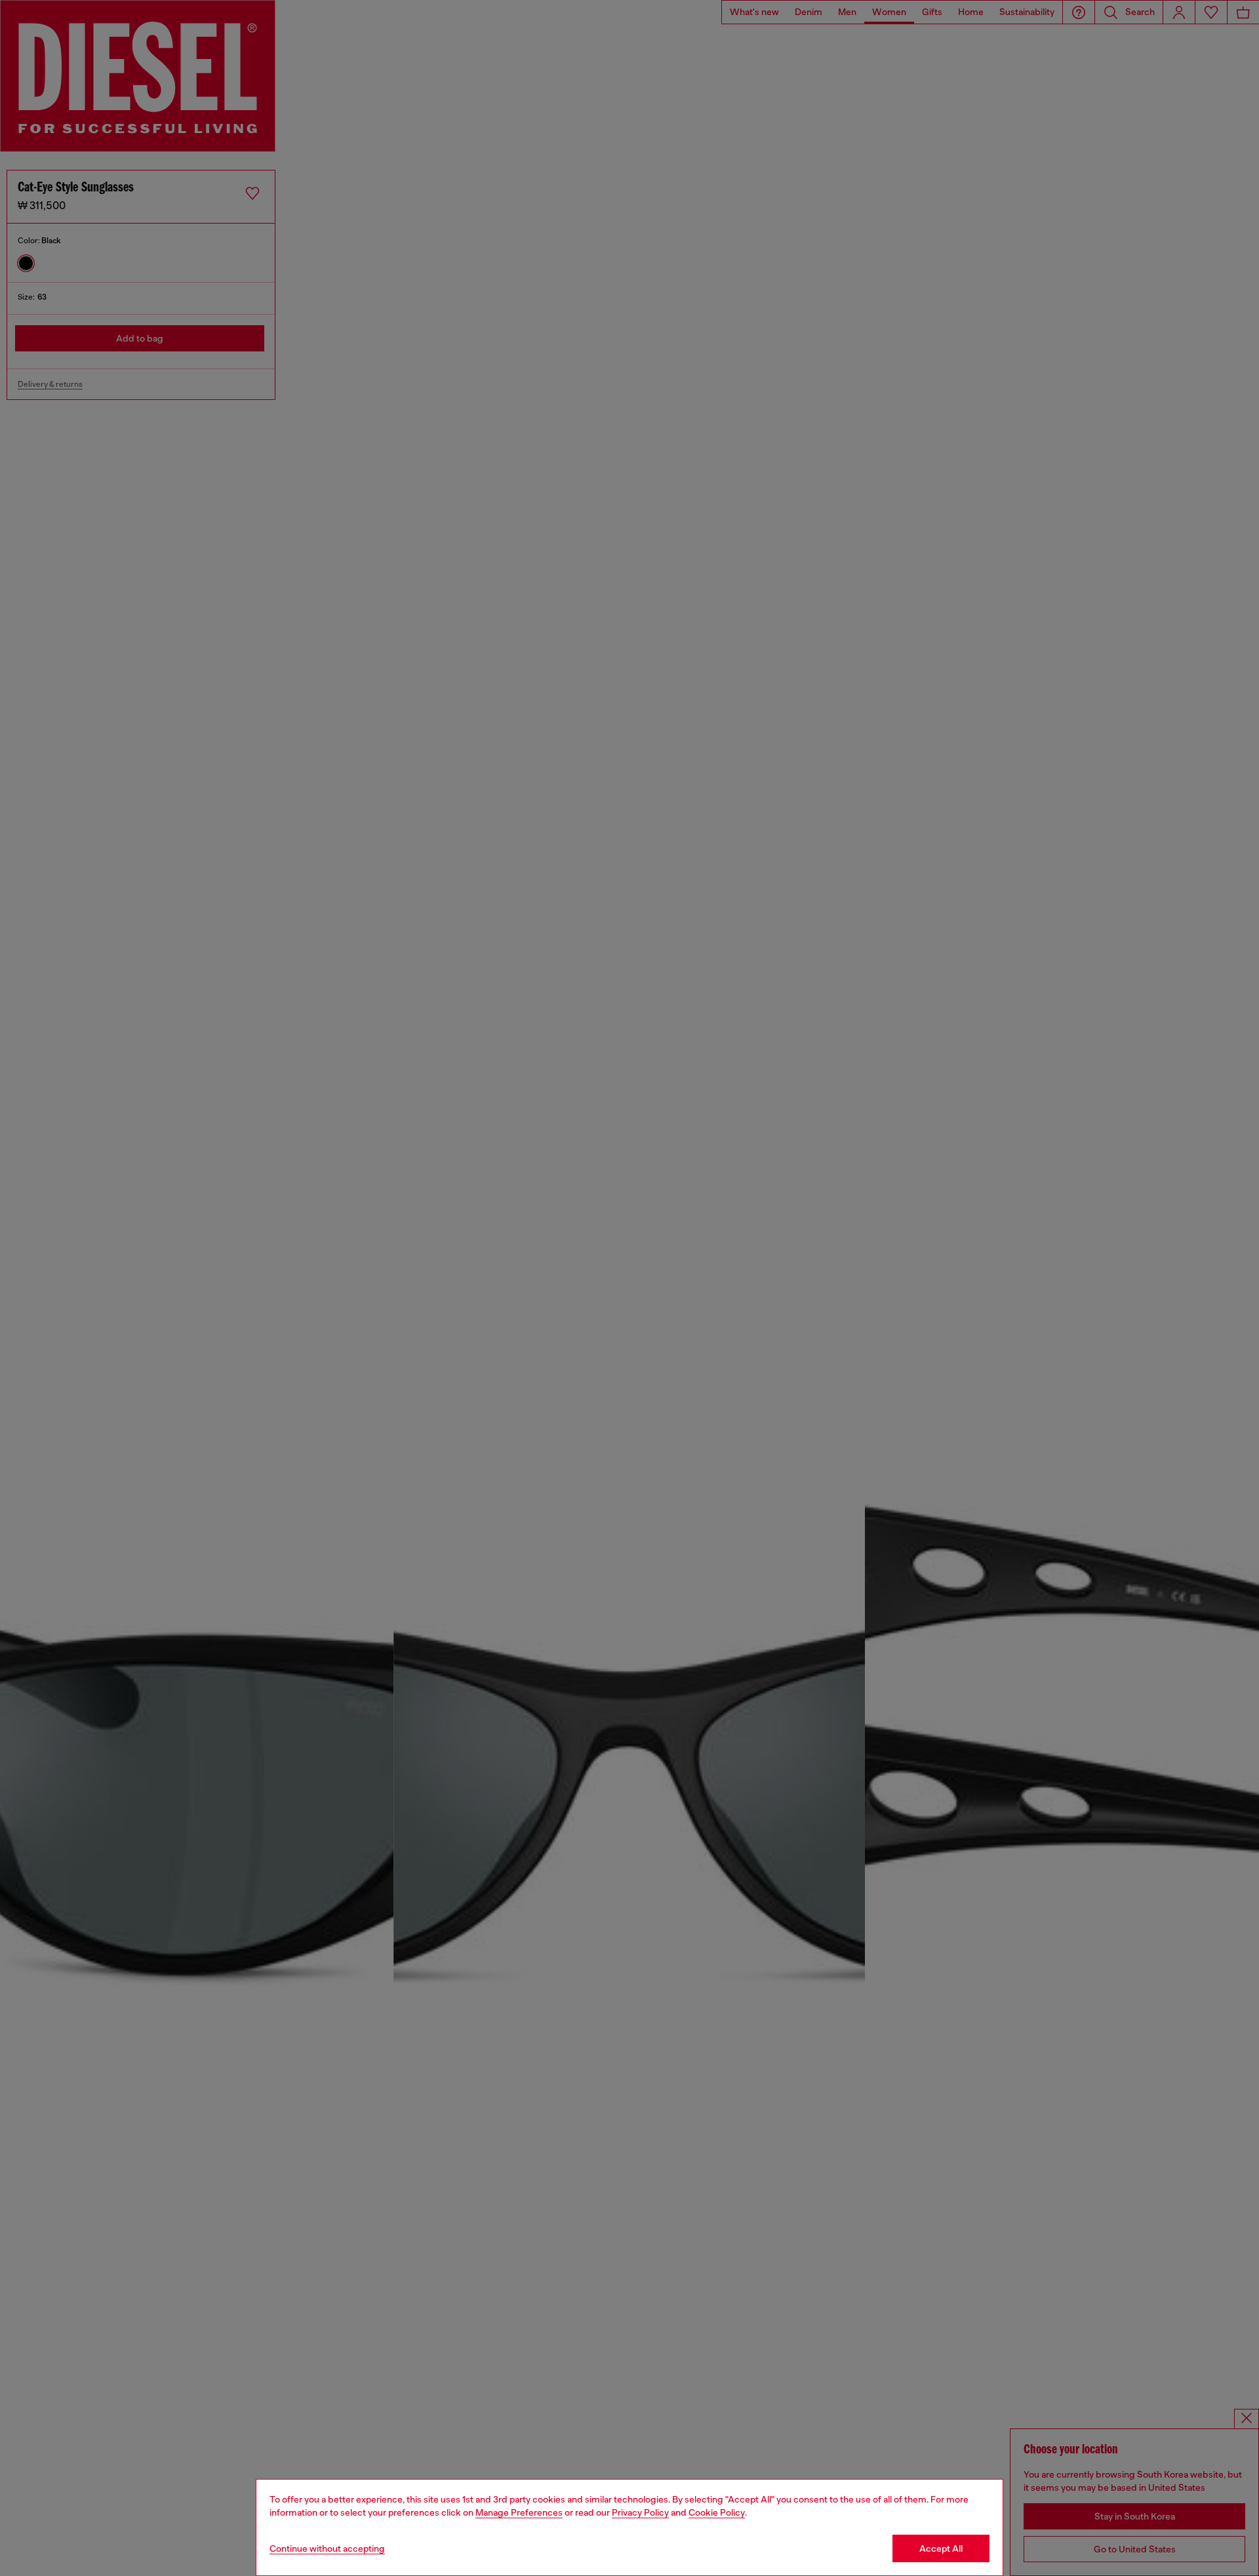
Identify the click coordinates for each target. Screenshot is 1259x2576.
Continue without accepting (327, 2548)
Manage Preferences (519, 2512)
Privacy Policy (640, 2512)
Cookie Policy (717, 2512)
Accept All (941, 2548)
